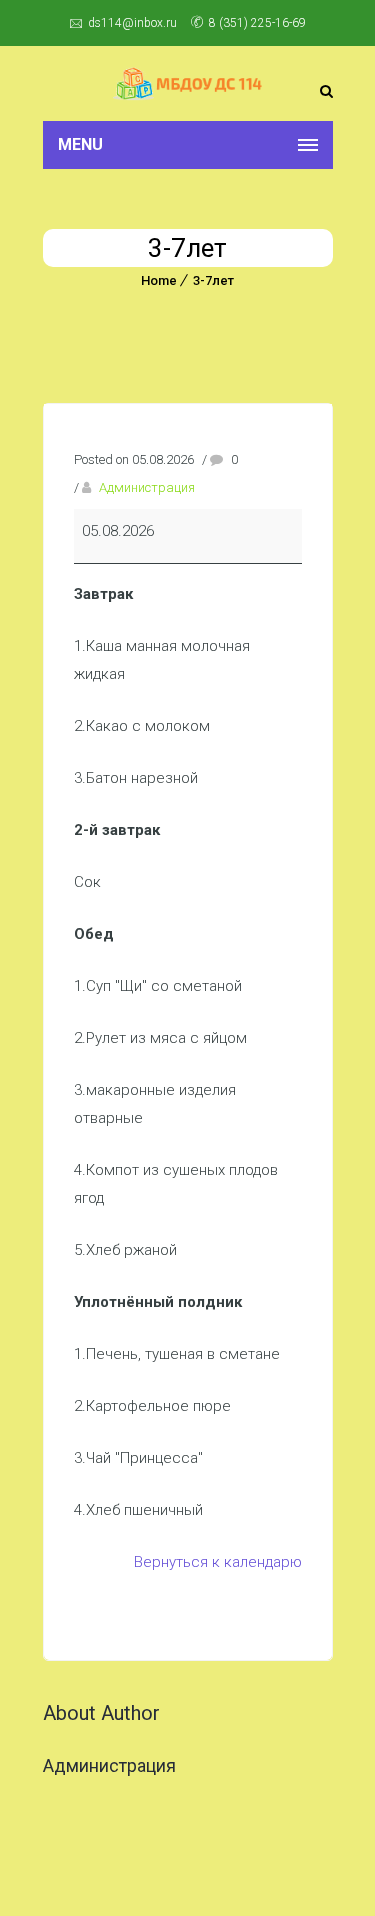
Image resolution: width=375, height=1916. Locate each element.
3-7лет (213, 280)
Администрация (147, 487)
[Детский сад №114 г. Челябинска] (188, 83)
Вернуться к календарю (218, 1562)
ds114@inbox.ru (132, 23)
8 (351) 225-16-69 (257, 23)
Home (159, 280)
